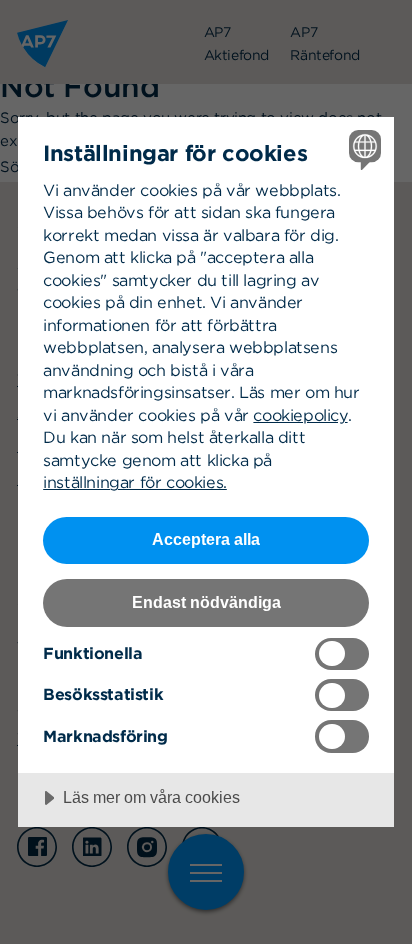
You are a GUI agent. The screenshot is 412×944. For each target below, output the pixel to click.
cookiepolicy (300, 415)
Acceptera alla (206, 539)
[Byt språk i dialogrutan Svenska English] (362, 148)
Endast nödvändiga (206, 602)
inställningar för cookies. (135, 482)
